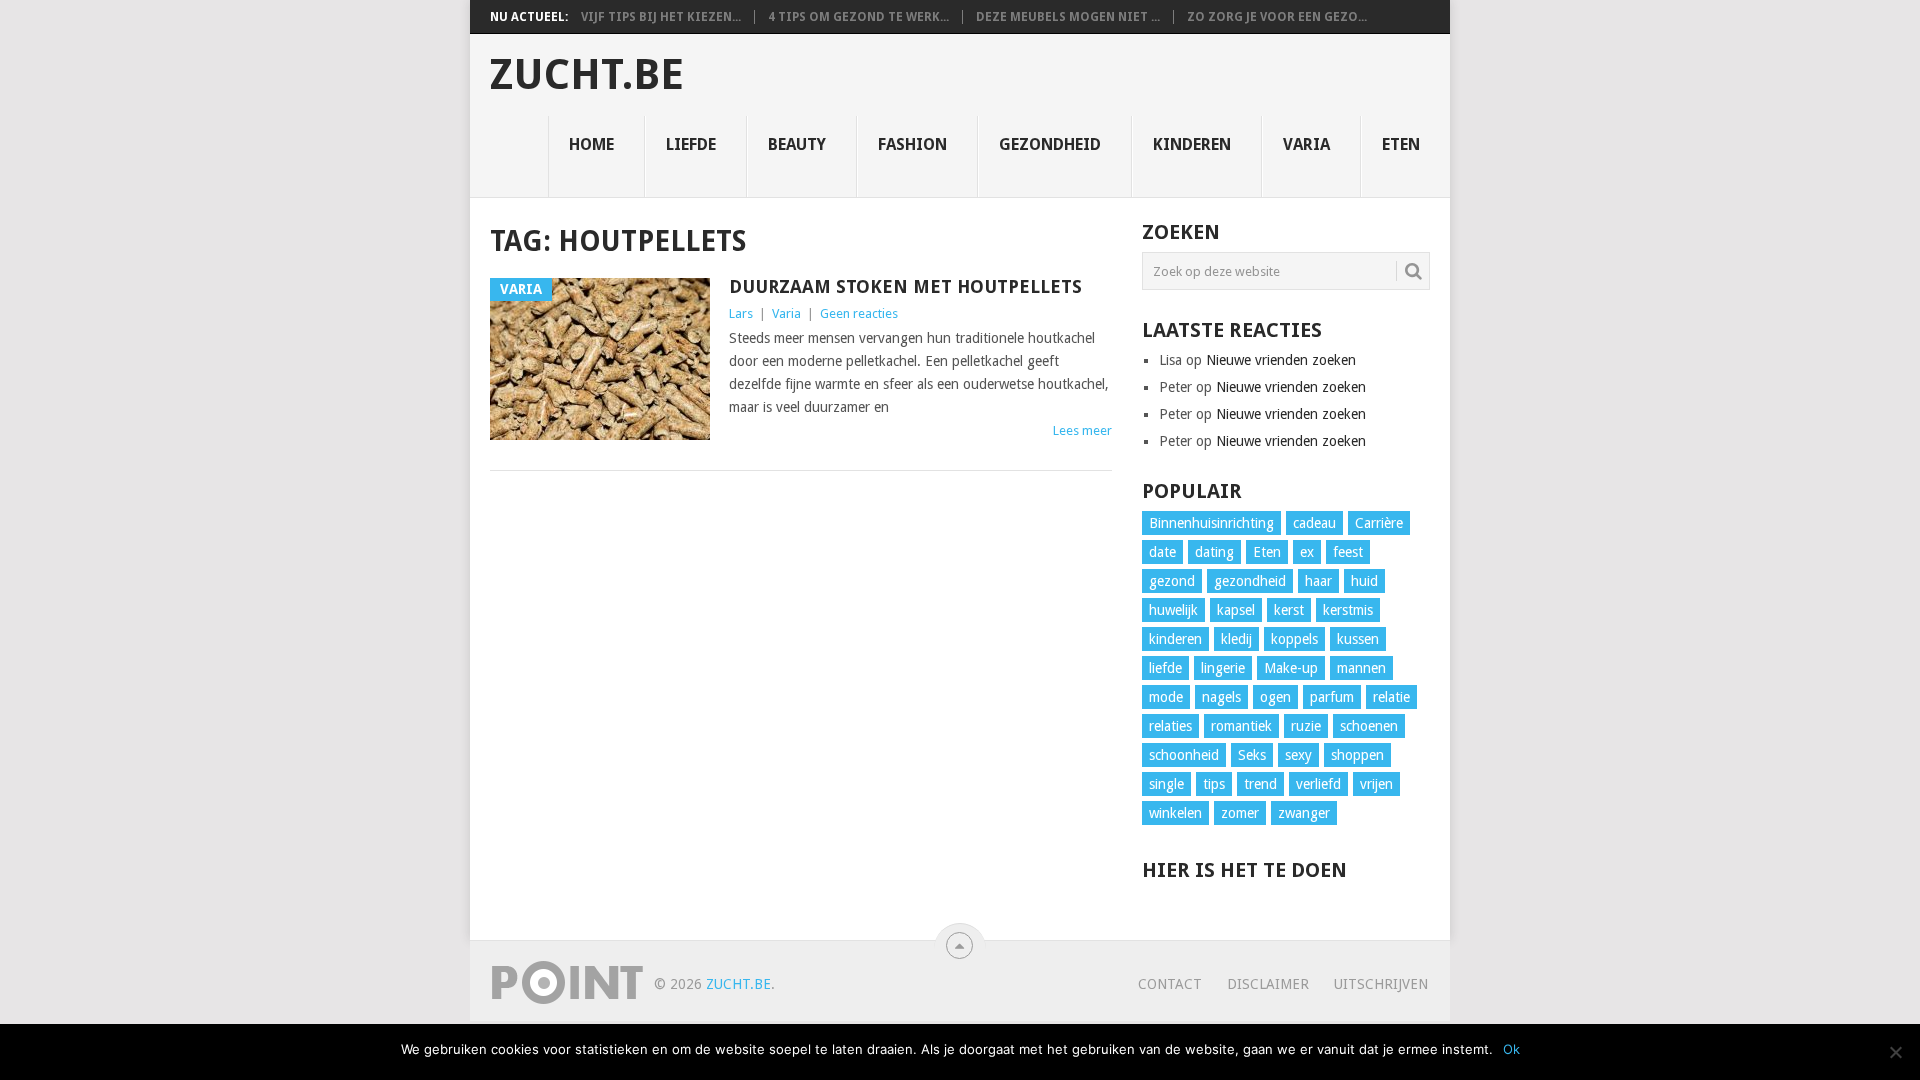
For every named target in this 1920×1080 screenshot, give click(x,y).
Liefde (691, 144)
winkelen (1175, 813)
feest (1348, 552)
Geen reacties (859, 313)
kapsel (1236, 610)
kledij (1236, 639)
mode (1166, 697)
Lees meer (1082, 430)
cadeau (1314, 523)
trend (1260, 784)
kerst (1289, 610)
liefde (1165, 668)
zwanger (1304, 813)
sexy (1298, 755)
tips (1214, 784)
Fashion (912, 144)
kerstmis (1348, 610)
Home (591, 144)
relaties (1170, 726)
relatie (1391, 697)
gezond (1172, 581)
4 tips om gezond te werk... (858, 17)
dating (1214, 552)
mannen (1361, 668)
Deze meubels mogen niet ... (1068, 17)
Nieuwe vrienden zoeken (1281, 360)
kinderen (1175, 639)
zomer (1240, 813)
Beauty (797, 144)
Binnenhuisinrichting (1211, 523)
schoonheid (1184, 755)
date (1162, 552)
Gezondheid (1050, 144)
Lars (741, 313)
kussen (1358, 639)
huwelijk (1173, 610)
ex (1307, 552)
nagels (1221, 697)
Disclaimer (1268, 984)
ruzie (1306, 726)
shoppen (1357, 755)
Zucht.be (587, 75)
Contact (1170, 984)
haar (1318, 581)
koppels (1294, 639)
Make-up (1291, 668)
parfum (1332, 697)
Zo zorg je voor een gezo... (1277, 17)
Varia (1306, 144)
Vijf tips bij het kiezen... (661, 17)
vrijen (1376, 784)
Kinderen (1192, 144)
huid (1364, 581)
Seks (1252, 755)
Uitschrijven (1381, 984)
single (1166, 784)
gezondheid (1250, 581)
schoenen (1369, 726)
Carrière (1379, 523)
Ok (1511, 1049)
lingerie (1223, 668)
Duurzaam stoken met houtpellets (905, 286)
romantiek (1241, 726)
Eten (1401, 144)
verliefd (1318, 784)
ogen (1275, 697)
